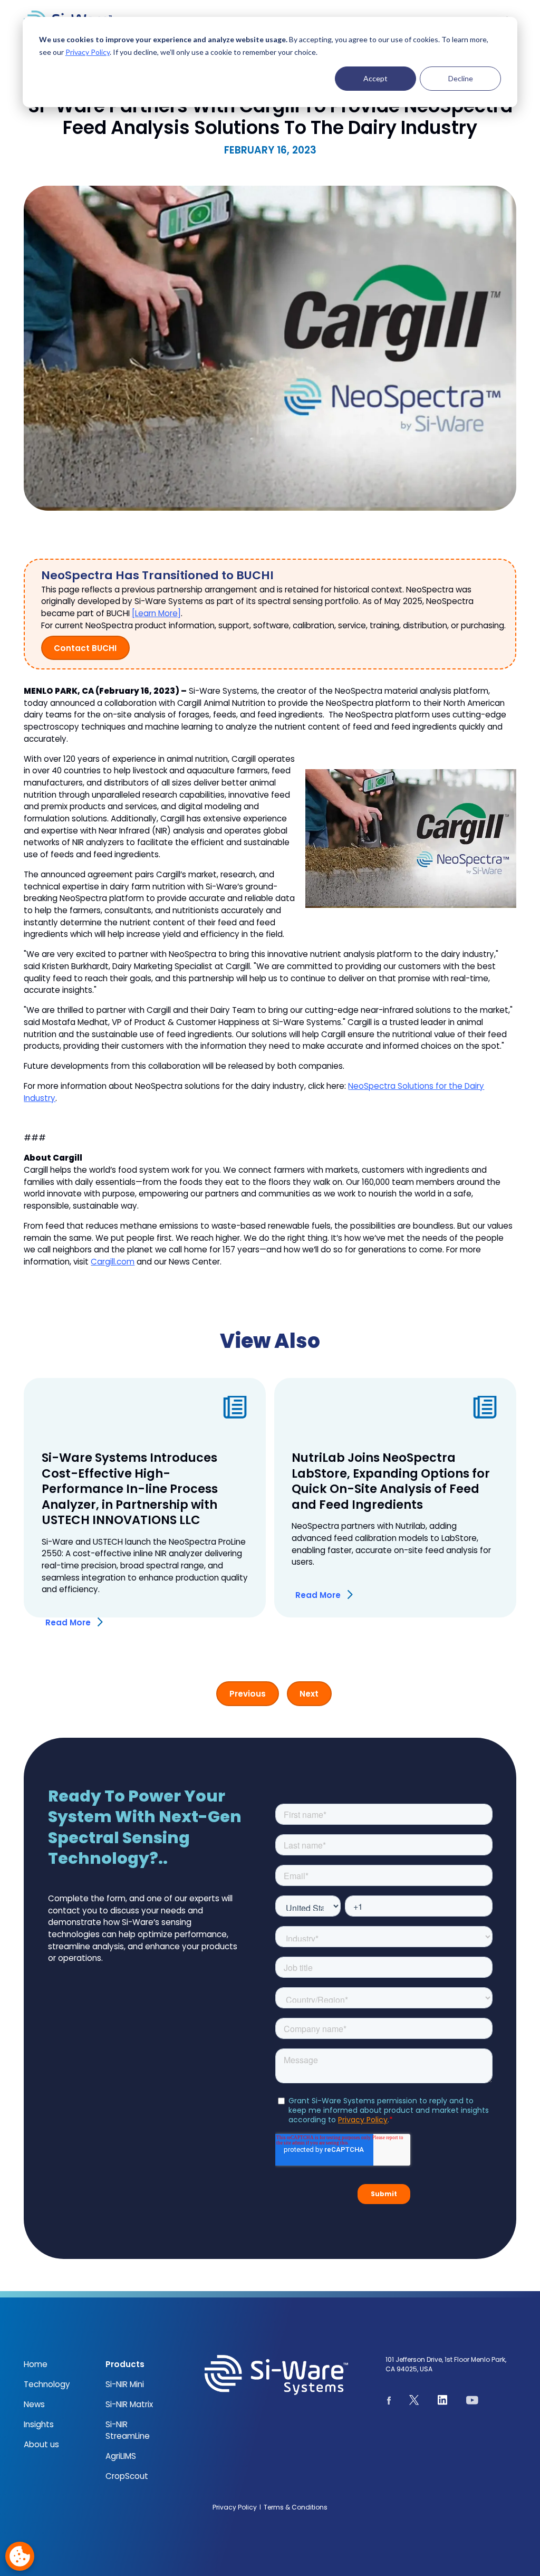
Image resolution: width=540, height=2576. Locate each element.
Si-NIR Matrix (129, 2404)
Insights (39, 2424)
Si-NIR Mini (125, 2384)
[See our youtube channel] (472, 2402)
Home (36, 2364)
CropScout (127, 2476)
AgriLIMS (121, 2456)
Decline (461, 78)
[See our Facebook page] (389, 2402)
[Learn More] (156, 613)
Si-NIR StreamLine (128, 2430)
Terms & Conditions (296, 2507)
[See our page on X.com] (414, 2402)
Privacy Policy (88, 52)
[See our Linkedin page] (443, 2402)
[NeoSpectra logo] (276, 2375)
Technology (47, 2384)
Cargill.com (113, 1262)
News (34, 2404)
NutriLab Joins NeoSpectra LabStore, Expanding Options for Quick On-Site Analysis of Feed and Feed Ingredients (391, 1481)
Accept (375, 78)
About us (41, 2444)
